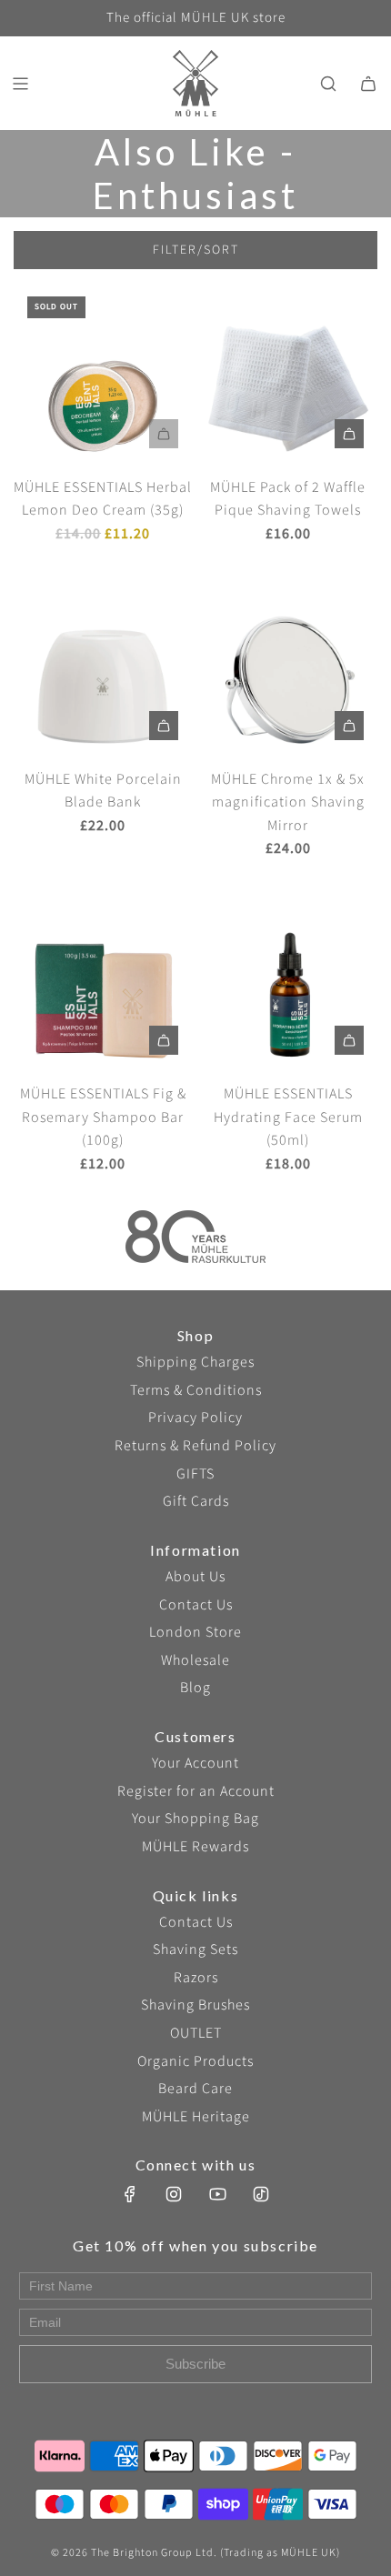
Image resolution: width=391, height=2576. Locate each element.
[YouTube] (217, 2194)
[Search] (328, 84)
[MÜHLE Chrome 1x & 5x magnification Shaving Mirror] (288, 664)
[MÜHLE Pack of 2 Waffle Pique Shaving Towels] (288, 372)
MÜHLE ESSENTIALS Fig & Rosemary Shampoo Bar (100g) (103, 1117)
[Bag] (368, 84)
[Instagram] (174, 2194)
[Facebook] (130, 2194)
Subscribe (195, 2364)
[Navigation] (20, 84)
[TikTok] (261, 2194)
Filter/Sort (196, 250)
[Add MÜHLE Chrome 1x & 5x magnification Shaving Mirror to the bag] (349, 726)
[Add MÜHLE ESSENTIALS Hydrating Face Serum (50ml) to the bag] (349, 1040)
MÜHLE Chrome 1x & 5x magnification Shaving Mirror (288, 802)
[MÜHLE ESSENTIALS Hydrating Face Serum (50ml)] (288, 979)
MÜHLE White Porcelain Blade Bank (103, 791)
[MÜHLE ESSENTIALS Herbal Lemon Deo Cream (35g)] (103, 372)
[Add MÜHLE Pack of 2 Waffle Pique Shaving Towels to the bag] (349, 434)
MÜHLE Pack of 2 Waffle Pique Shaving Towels (288, 499)
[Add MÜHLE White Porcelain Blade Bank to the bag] (164, 726)
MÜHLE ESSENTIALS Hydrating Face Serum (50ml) (288, 1117)
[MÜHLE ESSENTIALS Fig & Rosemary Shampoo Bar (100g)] (103, 979)
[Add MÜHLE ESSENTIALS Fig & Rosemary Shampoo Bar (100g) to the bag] (164, 1040)
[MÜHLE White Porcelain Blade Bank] (103, 664)
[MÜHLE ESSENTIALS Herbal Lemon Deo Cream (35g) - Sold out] (103, 434)
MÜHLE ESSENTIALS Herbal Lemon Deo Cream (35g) (103, 499)
